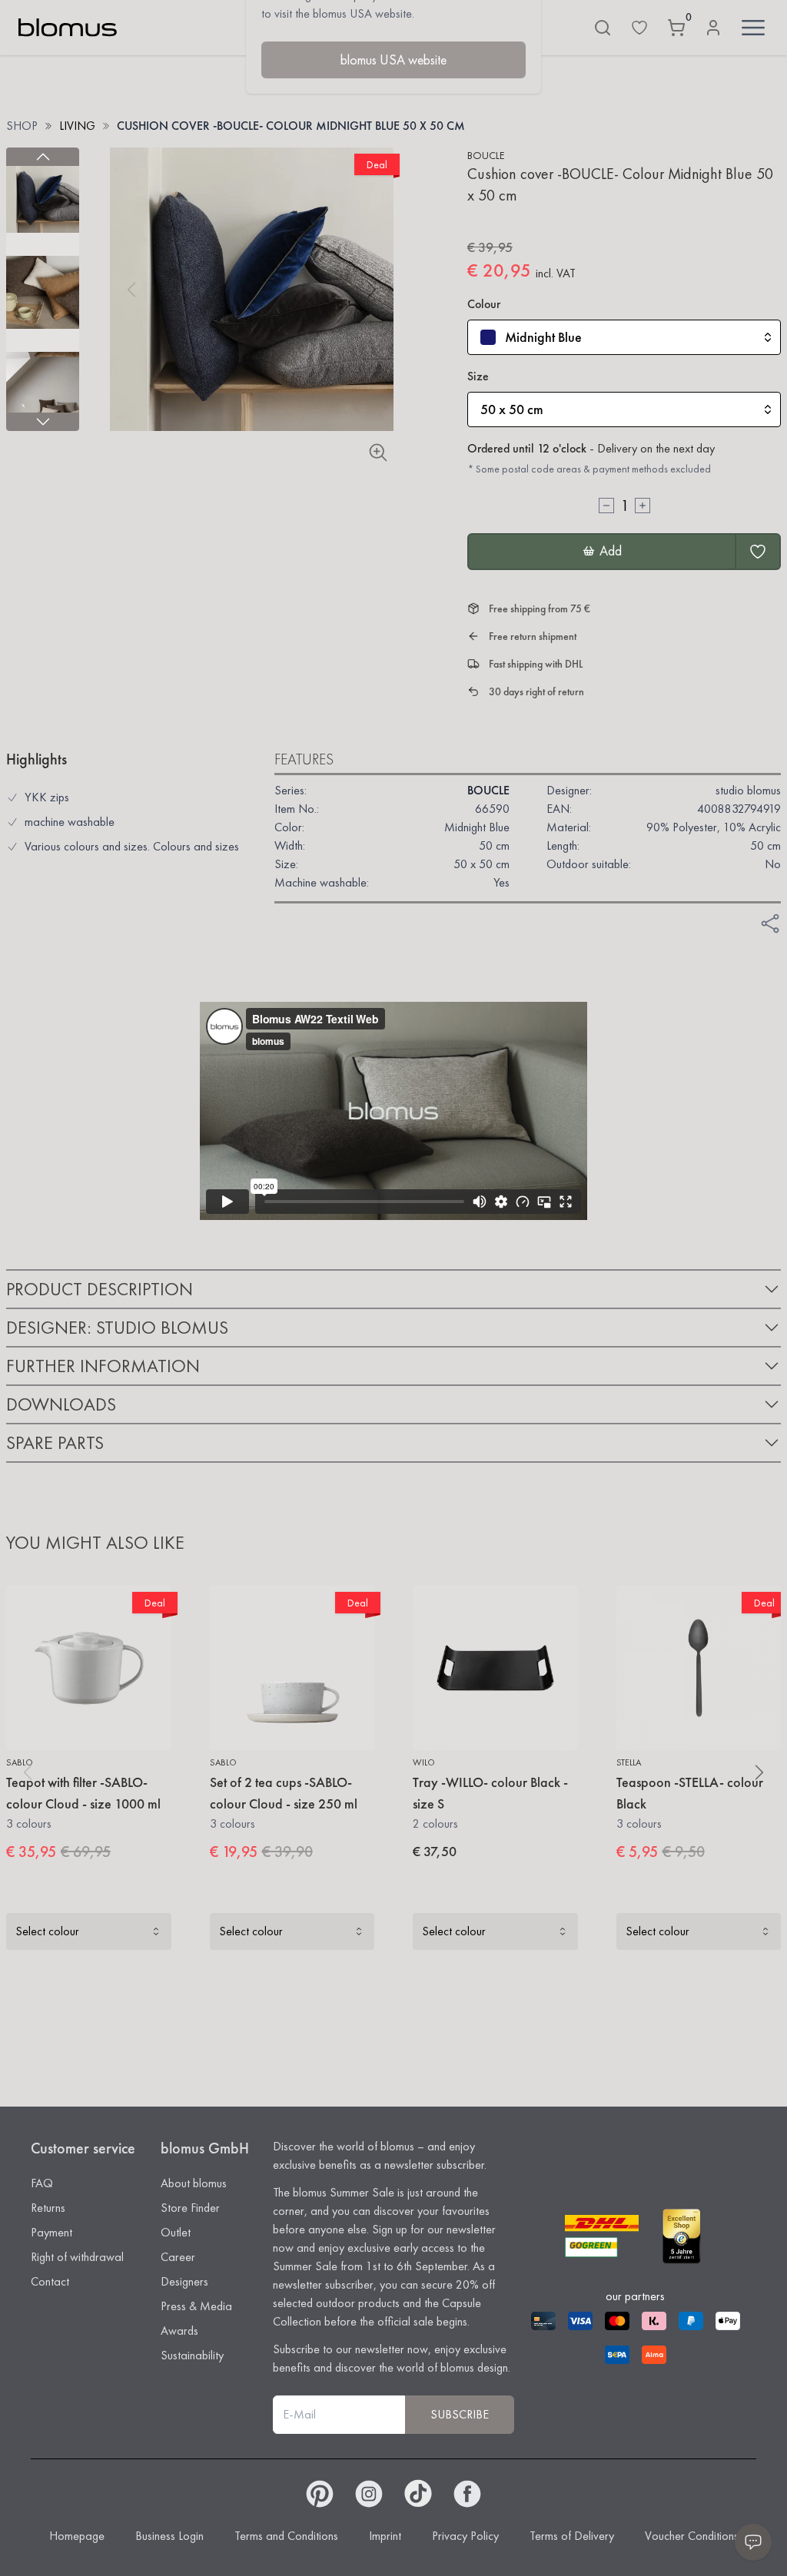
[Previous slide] (43, 157)
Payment (51, 2232)
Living (77, 126)
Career (178, 2257)
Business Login (169, 2536)
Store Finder (190, 2208)
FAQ (42, 2183)
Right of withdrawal (77, 2257)
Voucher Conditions (692, 2536)
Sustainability (192, 2355)
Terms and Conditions (286, 2536)
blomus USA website (393, 60)
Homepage (77, 2536)
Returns (48, 2208)
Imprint (385, 2536)
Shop (22, 126)
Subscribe (460, 2414)
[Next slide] (43, 422)
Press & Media (196, 2306)
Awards (179, 2331)
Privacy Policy (465, 2536)
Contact (50, 2281)
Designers (184, 2281)
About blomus (194, 2183)
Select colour (47, 1931)
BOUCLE (486, 155)
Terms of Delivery (572, 2536)
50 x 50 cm (512, 409)
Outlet (176, 2232)
